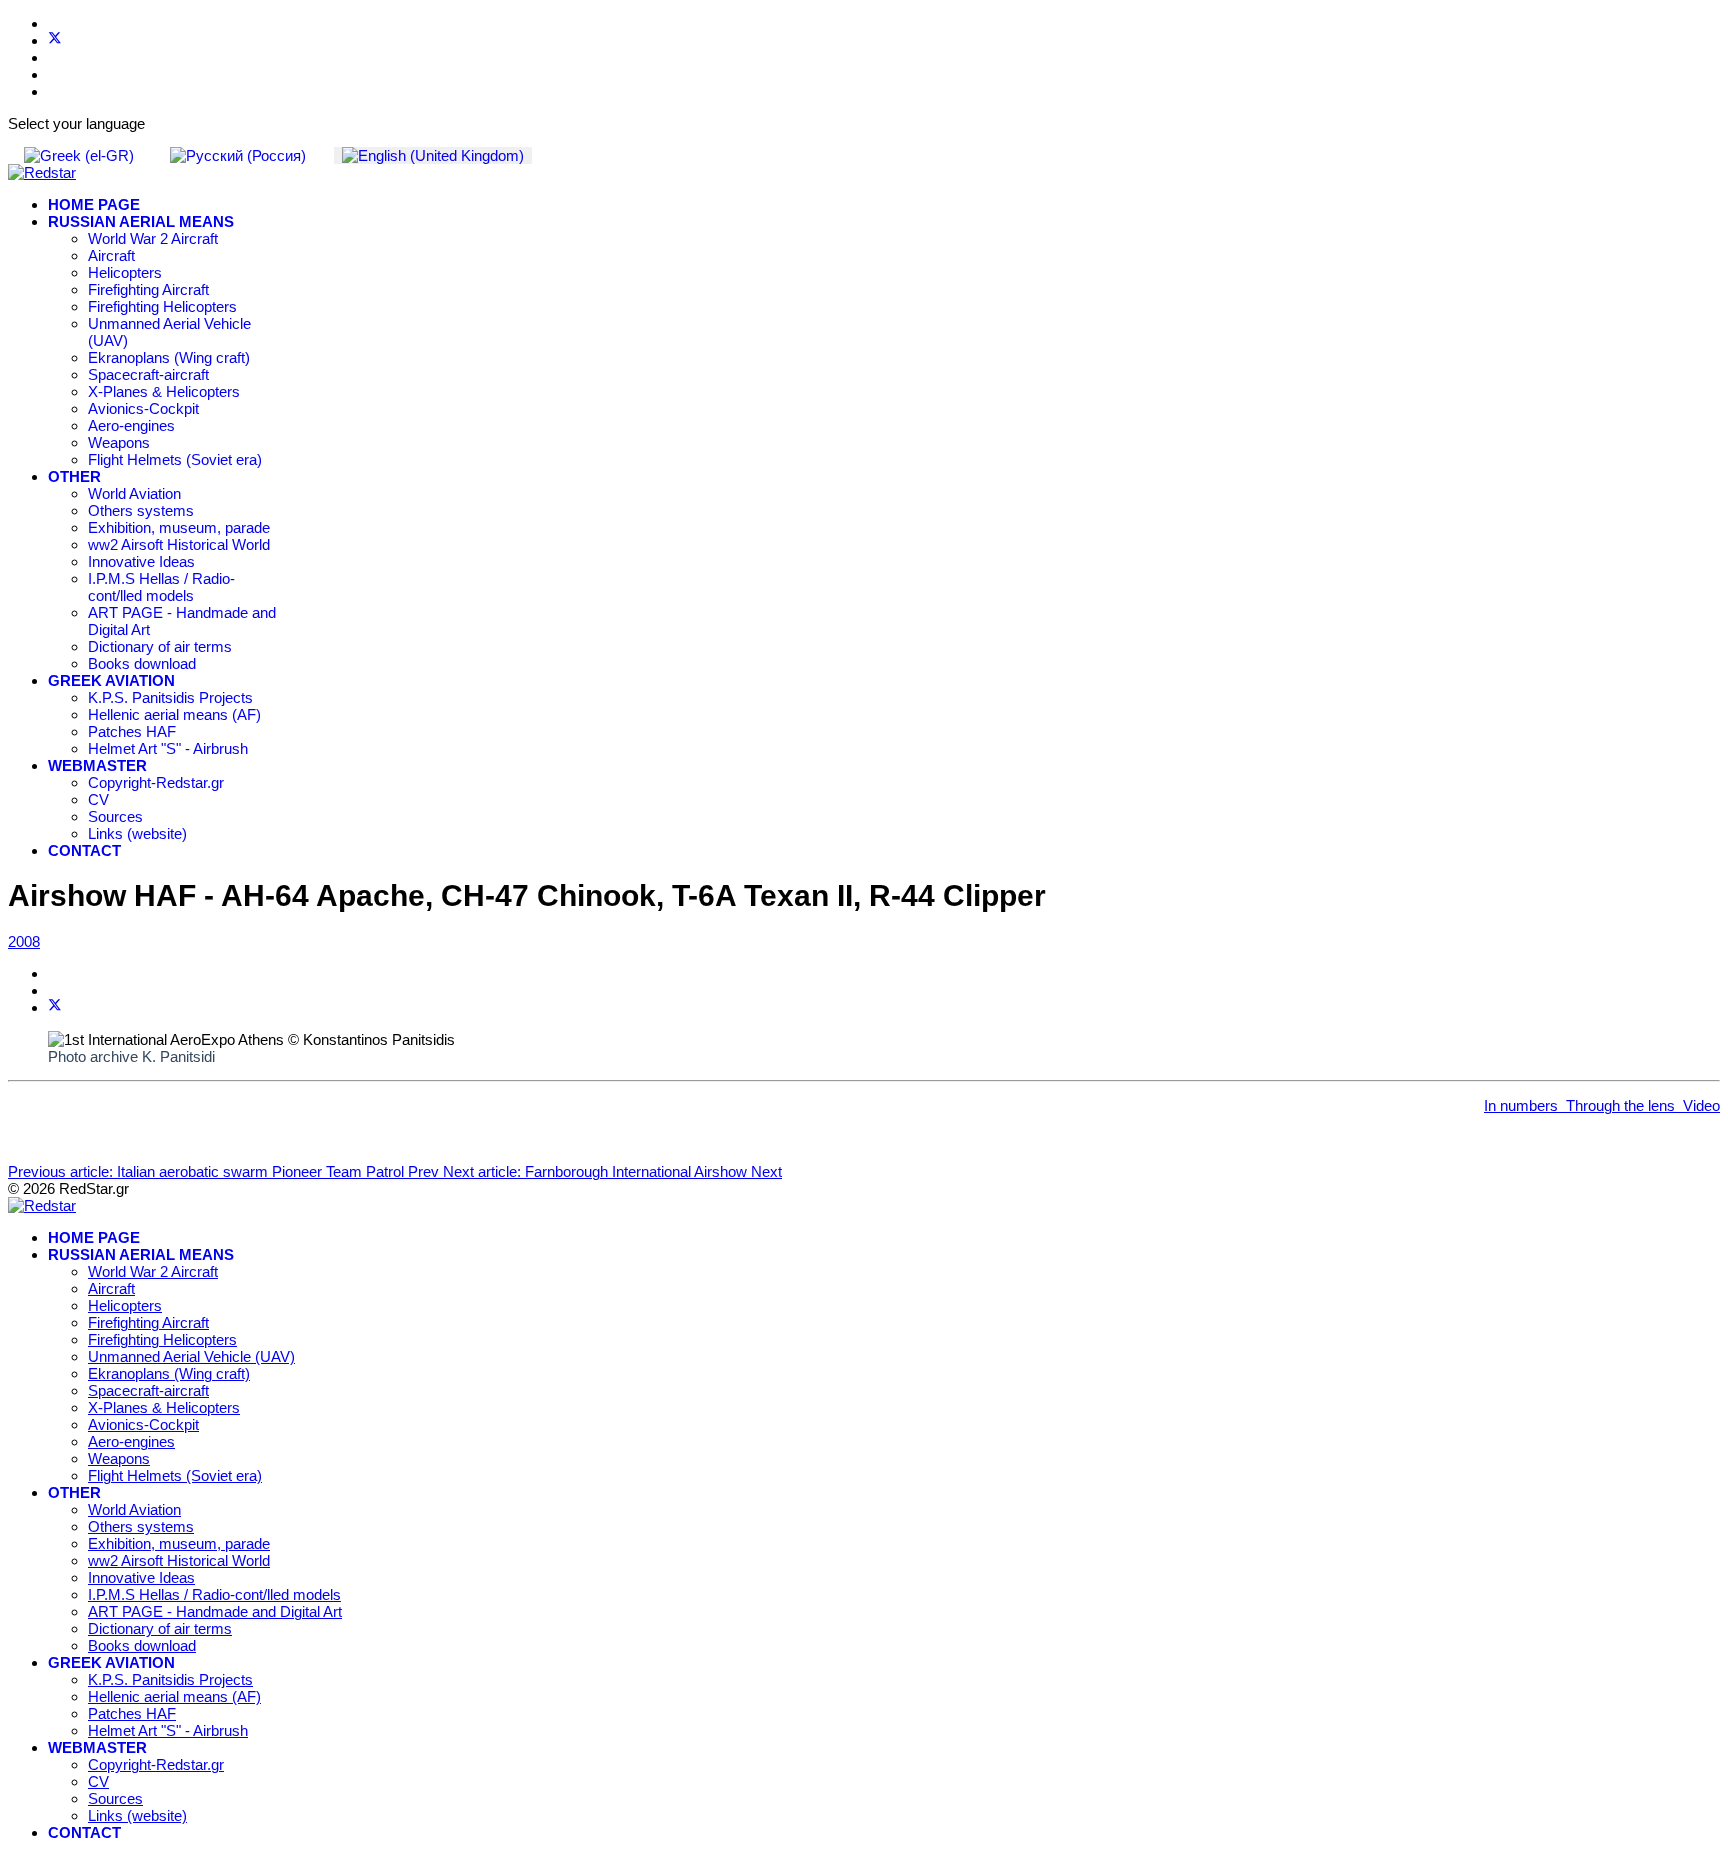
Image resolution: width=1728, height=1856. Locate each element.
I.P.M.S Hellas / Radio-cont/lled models (161, 587)
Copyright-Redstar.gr (156, 782)
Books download (142, 663)
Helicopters (125, 272)
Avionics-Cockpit (143, 408)
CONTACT (84, 850)
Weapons (119, 442)
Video (1701, 1105)
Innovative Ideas (141, 561)
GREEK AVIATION (111, 680)
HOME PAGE (94, 204)
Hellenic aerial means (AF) (174, 714)
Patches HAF (132, 731)
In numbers (1521, 1105)
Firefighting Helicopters (162, 306)
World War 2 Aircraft (153, 238)
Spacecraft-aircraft (148, 374)
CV (98, 799)
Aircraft (111, 255)
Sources (115, 816)
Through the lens (1620, 1105)
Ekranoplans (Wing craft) (169, 357)
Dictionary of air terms (160, 646)
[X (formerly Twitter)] (55, 1007)
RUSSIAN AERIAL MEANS (141, 221)
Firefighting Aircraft (148, 289)
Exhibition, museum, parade (179, 527)
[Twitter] (55, 40)
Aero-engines (131, 425)
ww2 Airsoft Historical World (179, 544)
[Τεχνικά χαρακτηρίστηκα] (1562, 1105)
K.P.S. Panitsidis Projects (170, 697)
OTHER (74, 476)
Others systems (141, 510)
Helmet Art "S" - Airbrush (168, 748)
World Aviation (134, 493)
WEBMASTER (97, 765)
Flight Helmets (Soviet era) (175, 459)
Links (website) (137, 833)
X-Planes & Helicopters (164, 391)
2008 (24, 941)
